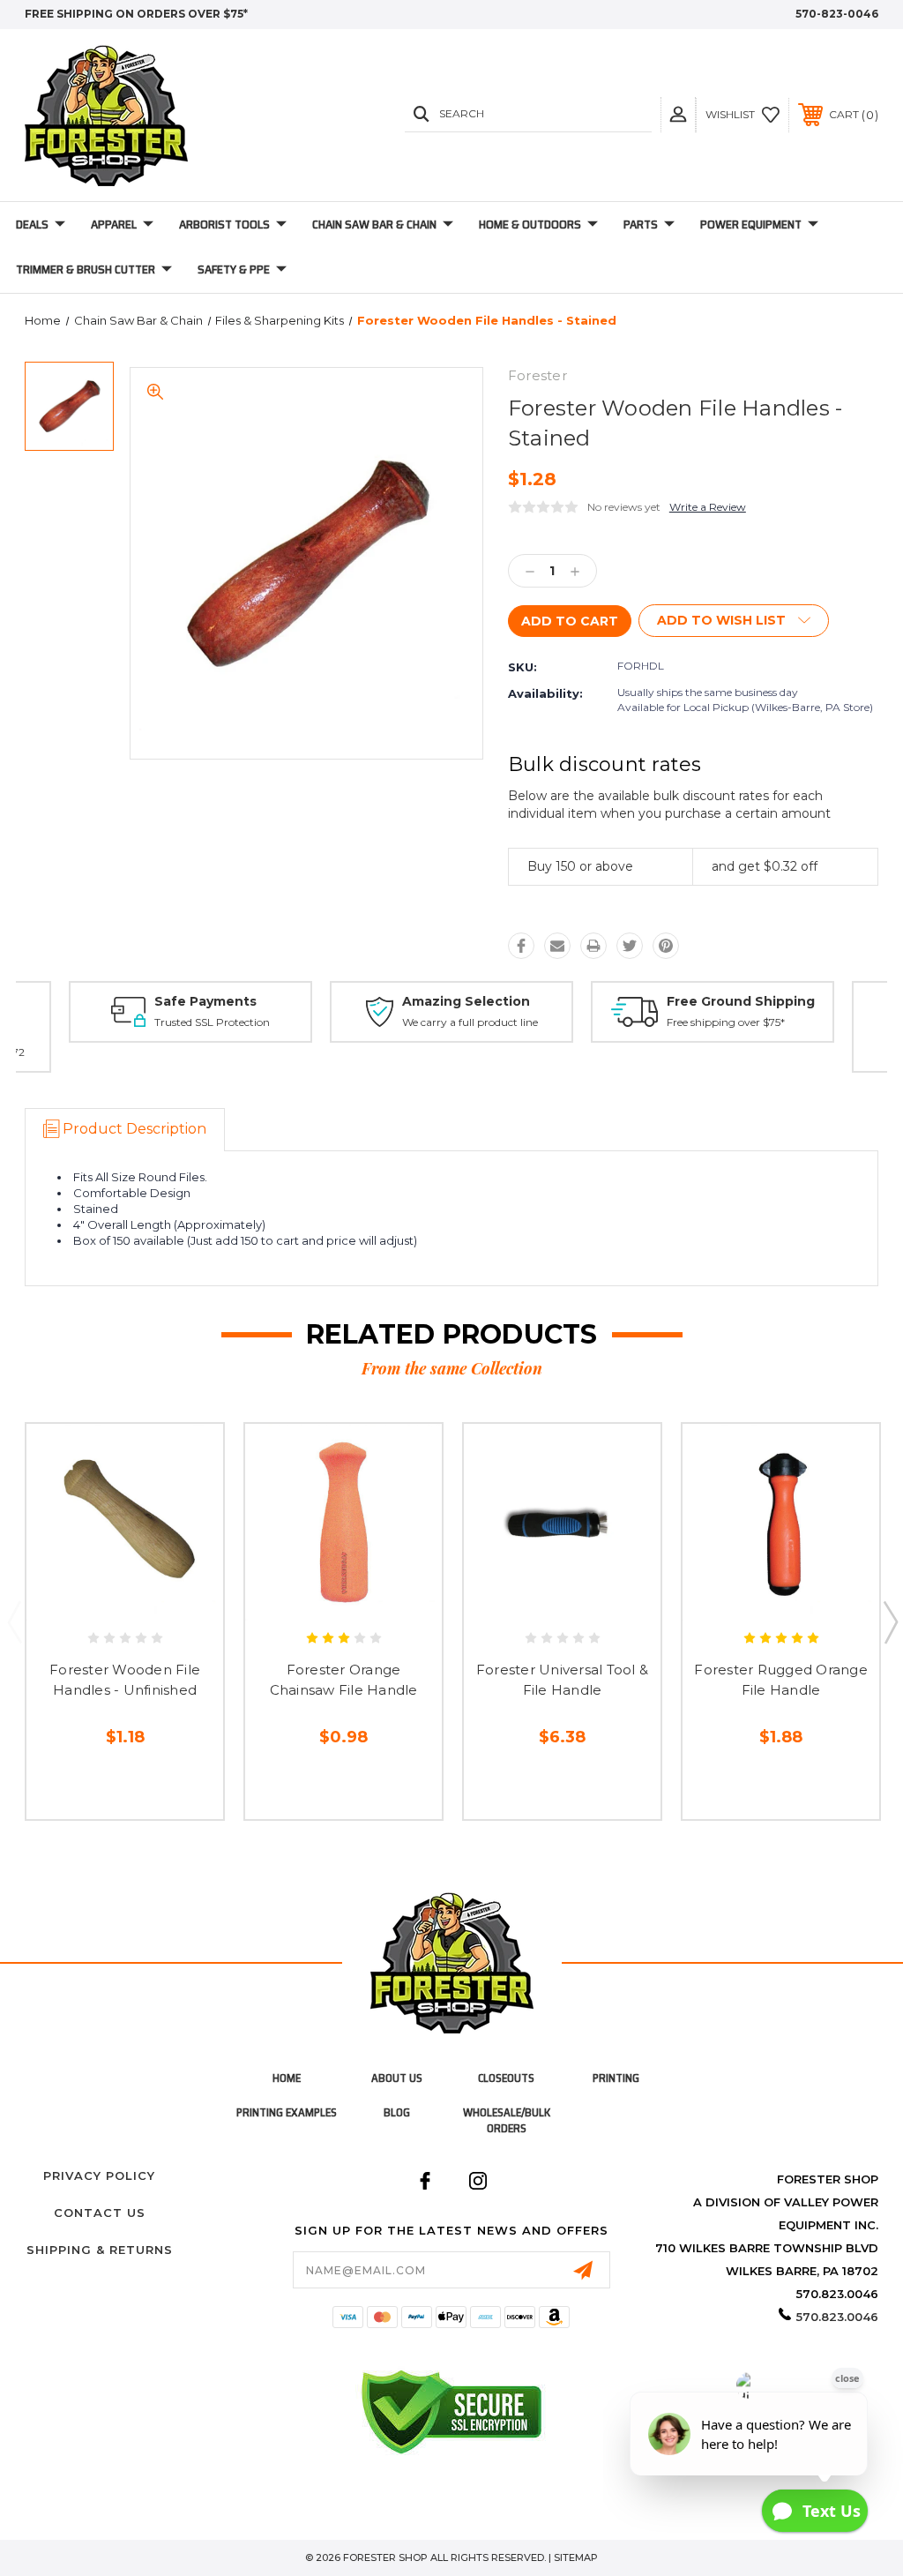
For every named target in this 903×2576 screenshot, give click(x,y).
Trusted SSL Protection (212, 1022)
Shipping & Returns (100, 2250)
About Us (397, 2078)
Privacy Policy (99, 2175)
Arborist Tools (224, 224)
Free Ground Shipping (741, 1001)
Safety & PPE (234, 269)
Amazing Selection (466, 1001)
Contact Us (100, 2213)
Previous (14, 1621)
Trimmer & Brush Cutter (86, 269)
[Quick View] (106, 1600)
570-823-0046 (837, 14)
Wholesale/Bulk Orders (507, 2120)
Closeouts (506, 2078)
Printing (616, 2078)
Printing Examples (287, 2112)
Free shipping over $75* (726, 1022)
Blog (397, 2112)
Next (890, 1621)
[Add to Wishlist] (143, 1600)
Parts (641, 224)
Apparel (114, 224)
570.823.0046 (837, 2317)
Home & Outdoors (530, 224)
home (287, 2078)
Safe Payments (205, 1001)
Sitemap (576, 2557)
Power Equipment (751, 224)
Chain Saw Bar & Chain (374, 224)
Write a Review (708, 507)
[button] (678, 114)
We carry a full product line (470, 1022)
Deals (32, 224)
